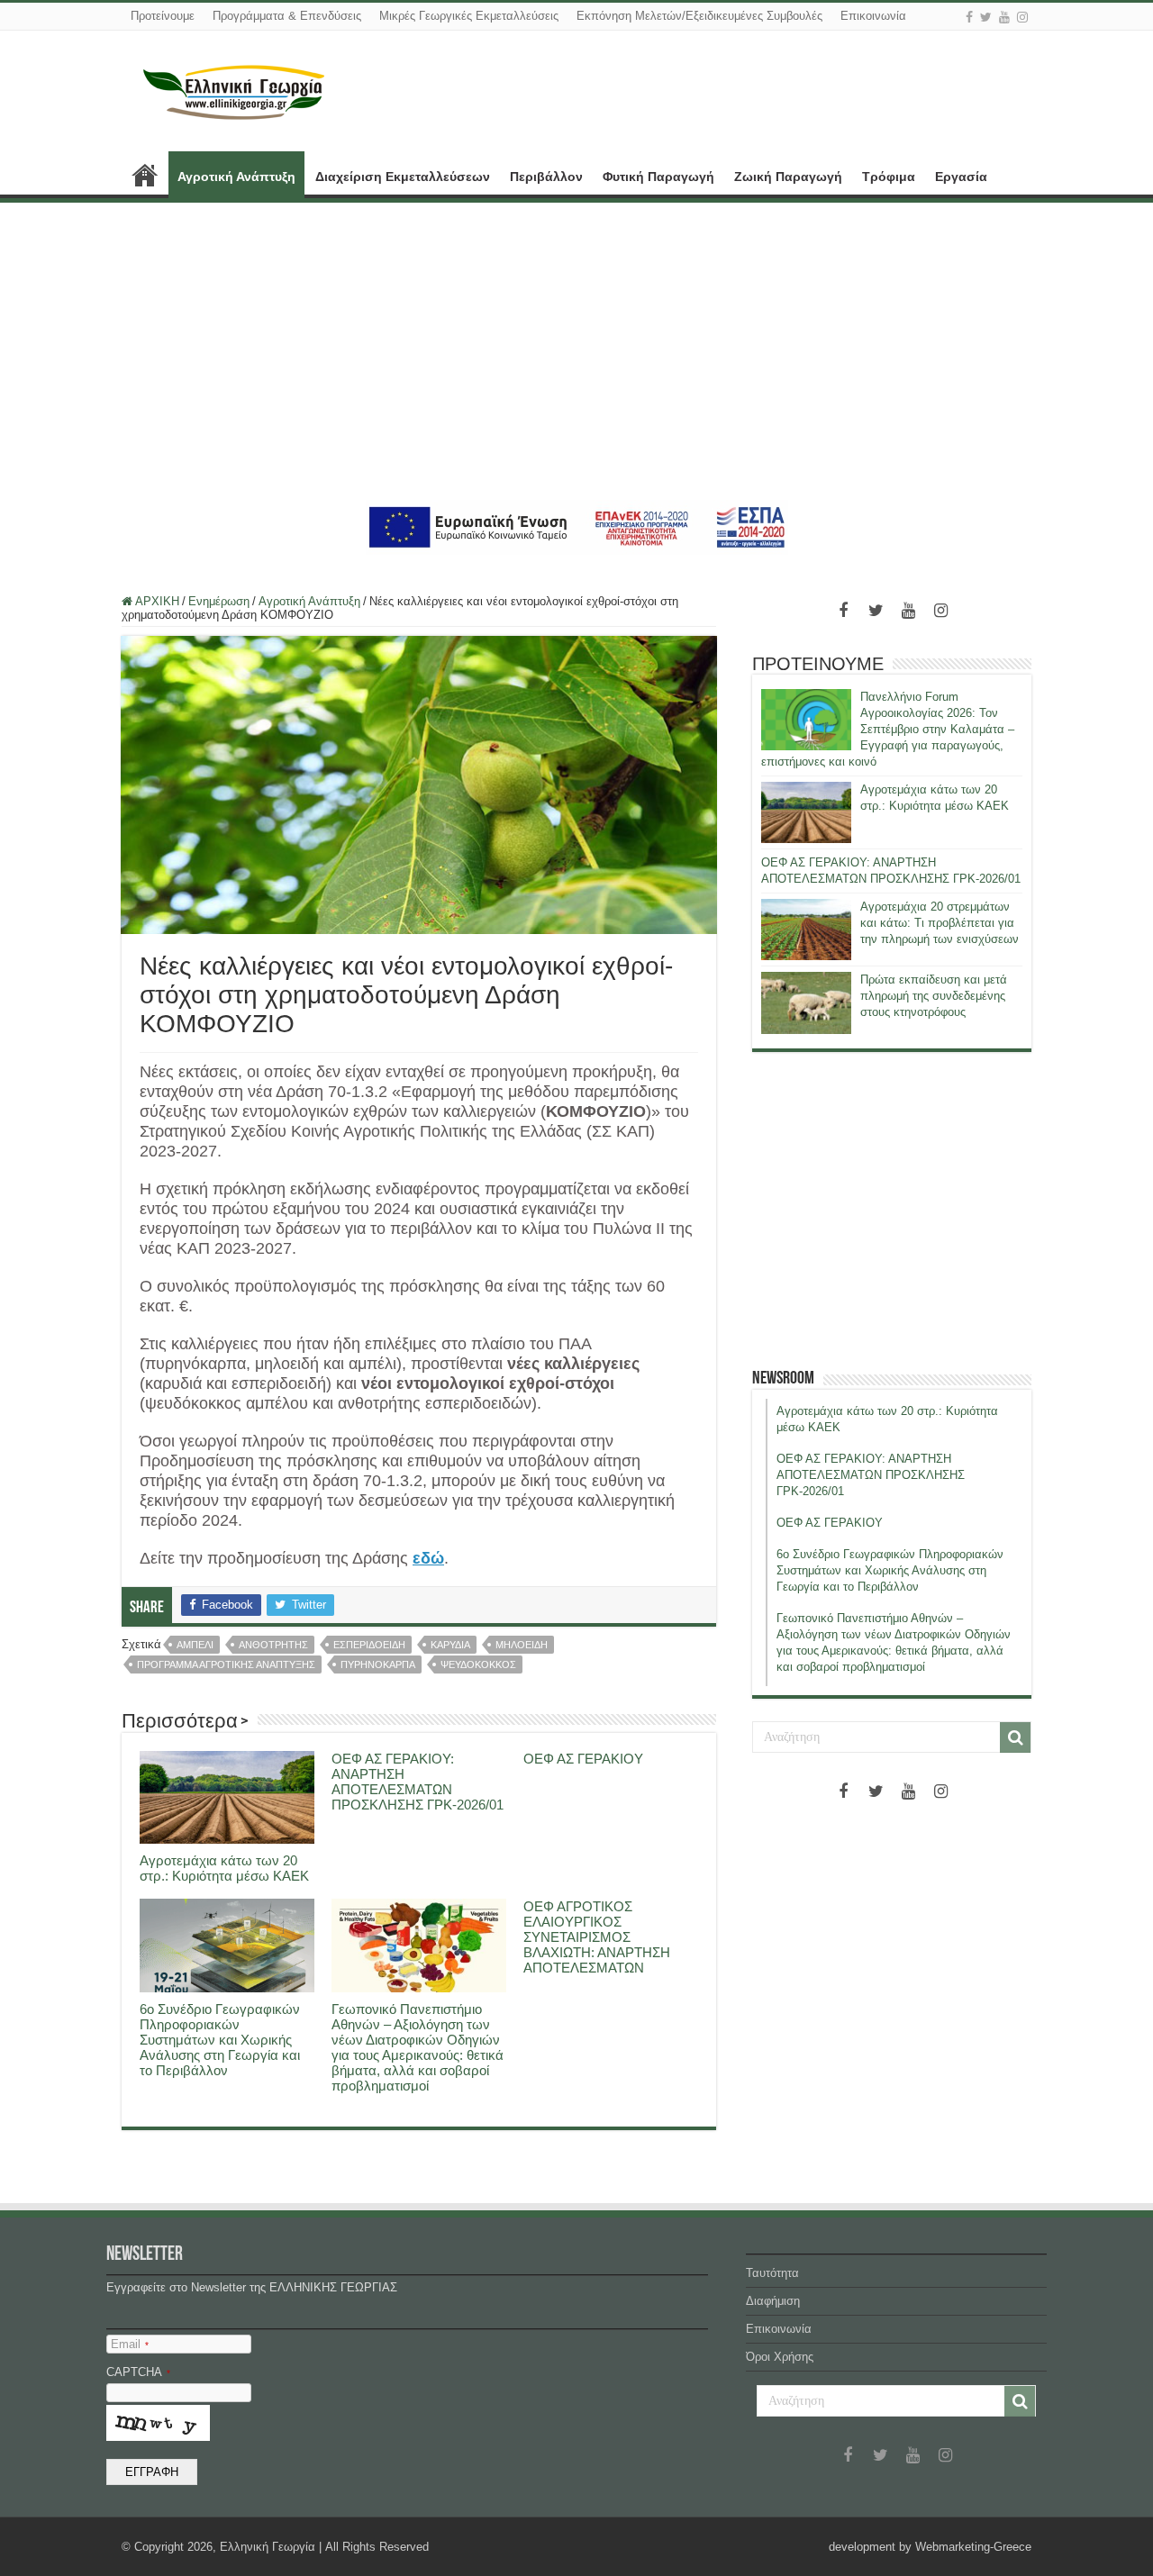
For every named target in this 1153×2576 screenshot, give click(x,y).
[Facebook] (969, 17)
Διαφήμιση (773, 2301)
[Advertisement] (576, 351)
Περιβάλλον (546, 177)
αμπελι (195, 1645)
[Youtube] (1004, 17)
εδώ (428, 1558)
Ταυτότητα (772, 2273)
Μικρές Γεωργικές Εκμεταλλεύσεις (469, 16)
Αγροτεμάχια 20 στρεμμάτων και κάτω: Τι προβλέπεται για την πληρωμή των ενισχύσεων (940, 923)
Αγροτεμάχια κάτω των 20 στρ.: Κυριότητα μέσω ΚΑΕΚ (224, 1868)
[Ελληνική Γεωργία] (234, 90)
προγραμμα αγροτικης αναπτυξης (226, 1664)
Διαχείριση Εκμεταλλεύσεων (403, 177)
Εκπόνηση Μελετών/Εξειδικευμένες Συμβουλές (699, 16)
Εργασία (961, 177)
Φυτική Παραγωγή (658, 177)
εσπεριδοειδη (369, 1645)
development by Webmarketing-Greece (930, 2547)
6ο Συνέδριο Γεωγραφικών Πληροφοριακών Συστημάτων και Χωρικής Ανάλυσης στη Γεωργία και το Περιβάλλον (220, 2040)
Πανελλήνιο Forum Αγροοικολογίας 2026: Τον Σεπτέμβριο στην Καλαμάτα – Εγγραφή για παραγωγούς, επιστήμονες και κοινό (888, 729)
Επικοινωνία (873, 16)
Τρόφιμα (889, 177)
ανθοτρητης (273, 1645)
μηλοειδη (522, 1645)
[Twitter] (986, 17)
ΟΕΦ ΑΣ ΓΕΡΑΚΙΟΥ (583, 1759)
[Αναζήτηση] (1015, 1737)
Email (130, 2344)
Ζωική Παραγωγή (788, 177)
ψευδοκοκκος (478, 1664)
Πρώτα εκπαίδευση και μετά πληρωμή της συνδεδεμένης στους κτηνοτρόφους (934, 996)
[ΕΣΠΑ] (577, 526)
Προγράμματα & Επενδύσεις (287, 16)
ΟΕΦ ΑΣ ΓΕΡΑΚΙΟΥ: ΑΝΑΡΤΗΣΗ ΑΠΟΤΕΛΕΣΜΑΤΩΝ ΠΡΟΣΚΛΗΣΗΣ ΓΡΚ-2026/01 (418, 1782)
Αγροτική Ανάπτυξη (236, 177)
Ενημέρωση (219, 601)
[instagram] (1022, 17)
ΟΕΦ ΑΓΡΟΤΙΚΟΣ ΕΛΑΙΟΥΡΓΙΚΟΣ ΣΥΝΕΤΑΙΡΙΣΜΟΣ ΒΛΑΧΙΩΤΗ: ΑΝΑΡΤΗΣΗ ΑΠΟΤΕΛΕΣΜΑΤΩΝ (597, 1937)
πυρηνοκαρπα (378, 1664)
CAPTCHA (138, 2372)
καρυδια (450, 1645)
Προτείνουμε (163, 16)
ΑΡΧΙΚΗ (145, 175)
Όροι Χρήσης (780, 2357)
